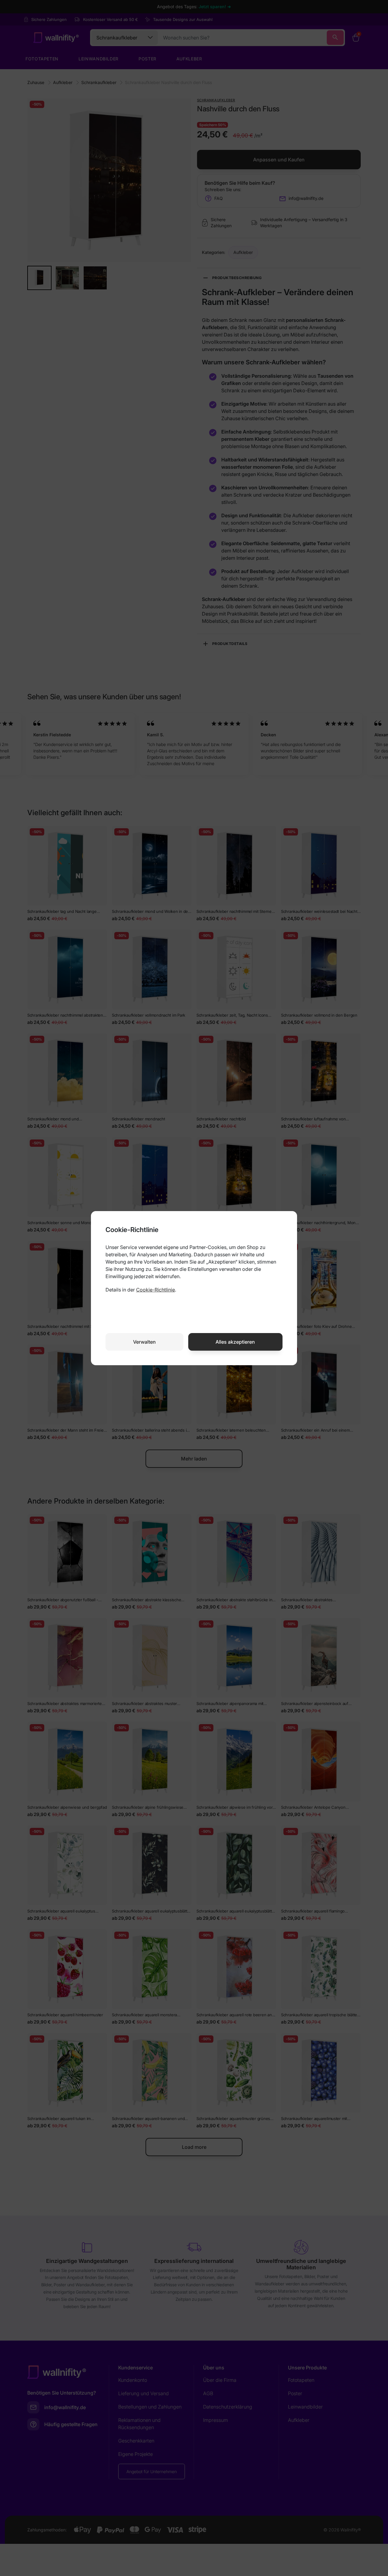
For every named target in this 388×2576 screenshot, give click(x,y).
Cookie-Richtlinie (156, 1290)
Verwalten (144, 1342)
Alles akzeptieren (235, 1342)
